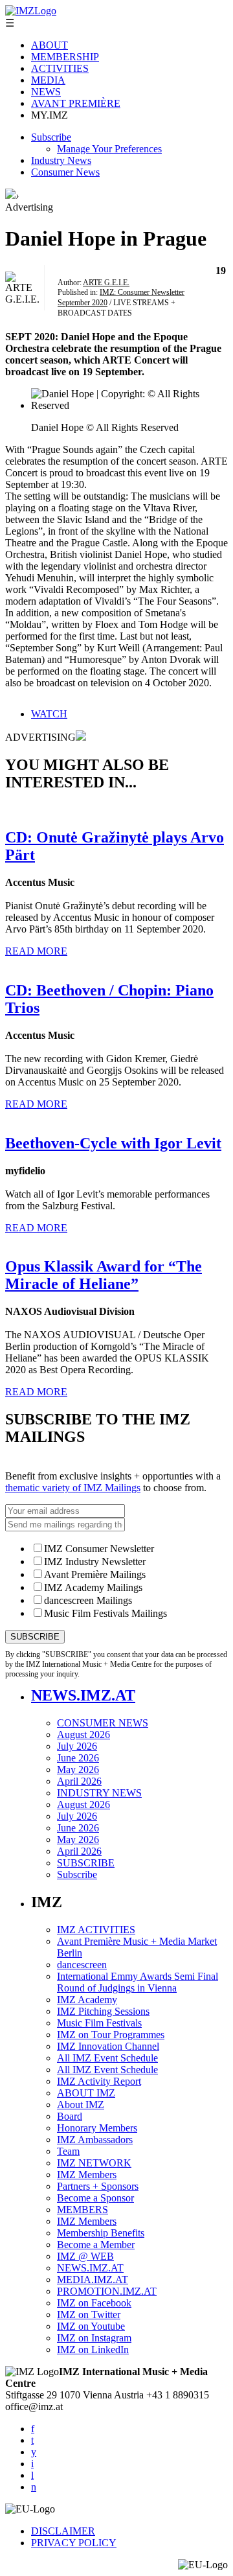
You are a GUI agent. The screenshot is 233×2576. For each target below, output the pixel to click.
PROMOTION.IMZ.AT (107, 2291)
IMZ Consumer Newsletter (99, 1549)
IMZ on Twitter (89, 2315)
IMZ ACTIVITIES (96, 1930)
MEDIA (48, 80)
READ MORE (36, 951)
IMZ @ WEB (85, 2256)
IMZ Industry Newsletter (95, 1561)
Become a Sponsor (95, 2198)
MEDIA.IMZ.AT (93, 2280)
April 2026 (79, 1781)
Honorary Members (97, 2128)
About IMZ (81, 2105)
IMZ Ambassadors (95, 2140)
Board (70, 2116)
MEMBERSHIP (65, 57)
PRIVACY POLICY (74, 2543)
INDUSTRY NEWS (99, 1793)
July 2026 (77, 1746)
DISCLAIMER (63, 2531)
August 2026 (83, 1735)
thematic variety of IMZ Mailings (73, 1488)
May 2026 (78, 1770)
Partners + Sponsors (98, 2186)
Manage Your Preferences (109, 149)
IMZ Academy (87, 2000)
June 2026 (78, 1758)
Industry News (61, 160)
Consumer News (65, 172)
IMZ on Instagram (94, 2338)
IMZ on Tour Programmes (111, 2035)
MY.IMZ (50, 115)
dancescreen (82, 1965)
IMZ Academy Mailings (93, 1587)
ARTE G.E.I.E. (106, 283)
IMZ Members (87, 2175)
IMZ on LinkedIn (93, 2350)
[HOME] (10, 195)
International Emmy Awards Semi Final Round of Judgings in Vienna (138, 1982)
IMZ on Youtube (91, 2326)
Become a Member (96, 2245)
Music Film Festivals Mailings (105, 1613)
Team (68, 2151)
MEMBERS (83, 2210)
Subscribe (51, 137)
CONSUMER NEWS (103, 1723)
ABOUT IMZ (86, 2093)
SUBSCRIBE (86, 1863)
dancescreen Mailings (88, 1600)
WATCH (49, 714)
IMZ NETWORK (94, 2163)
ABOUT (50, 45)
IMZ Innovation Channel (108, 2046)
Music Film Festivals (99, 2023)
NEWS (46, 92)
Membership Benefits (101, 2233)
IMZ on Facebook (94, 2303)
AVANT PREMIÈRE (76, 103)
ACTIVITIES (60, 68)
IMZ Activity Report (99, 2081)
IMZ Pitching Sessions (103, 2011)
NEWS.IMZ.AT (83, 1695)
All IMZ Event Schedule (107, 2058)
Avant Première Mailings (95, 1574)
